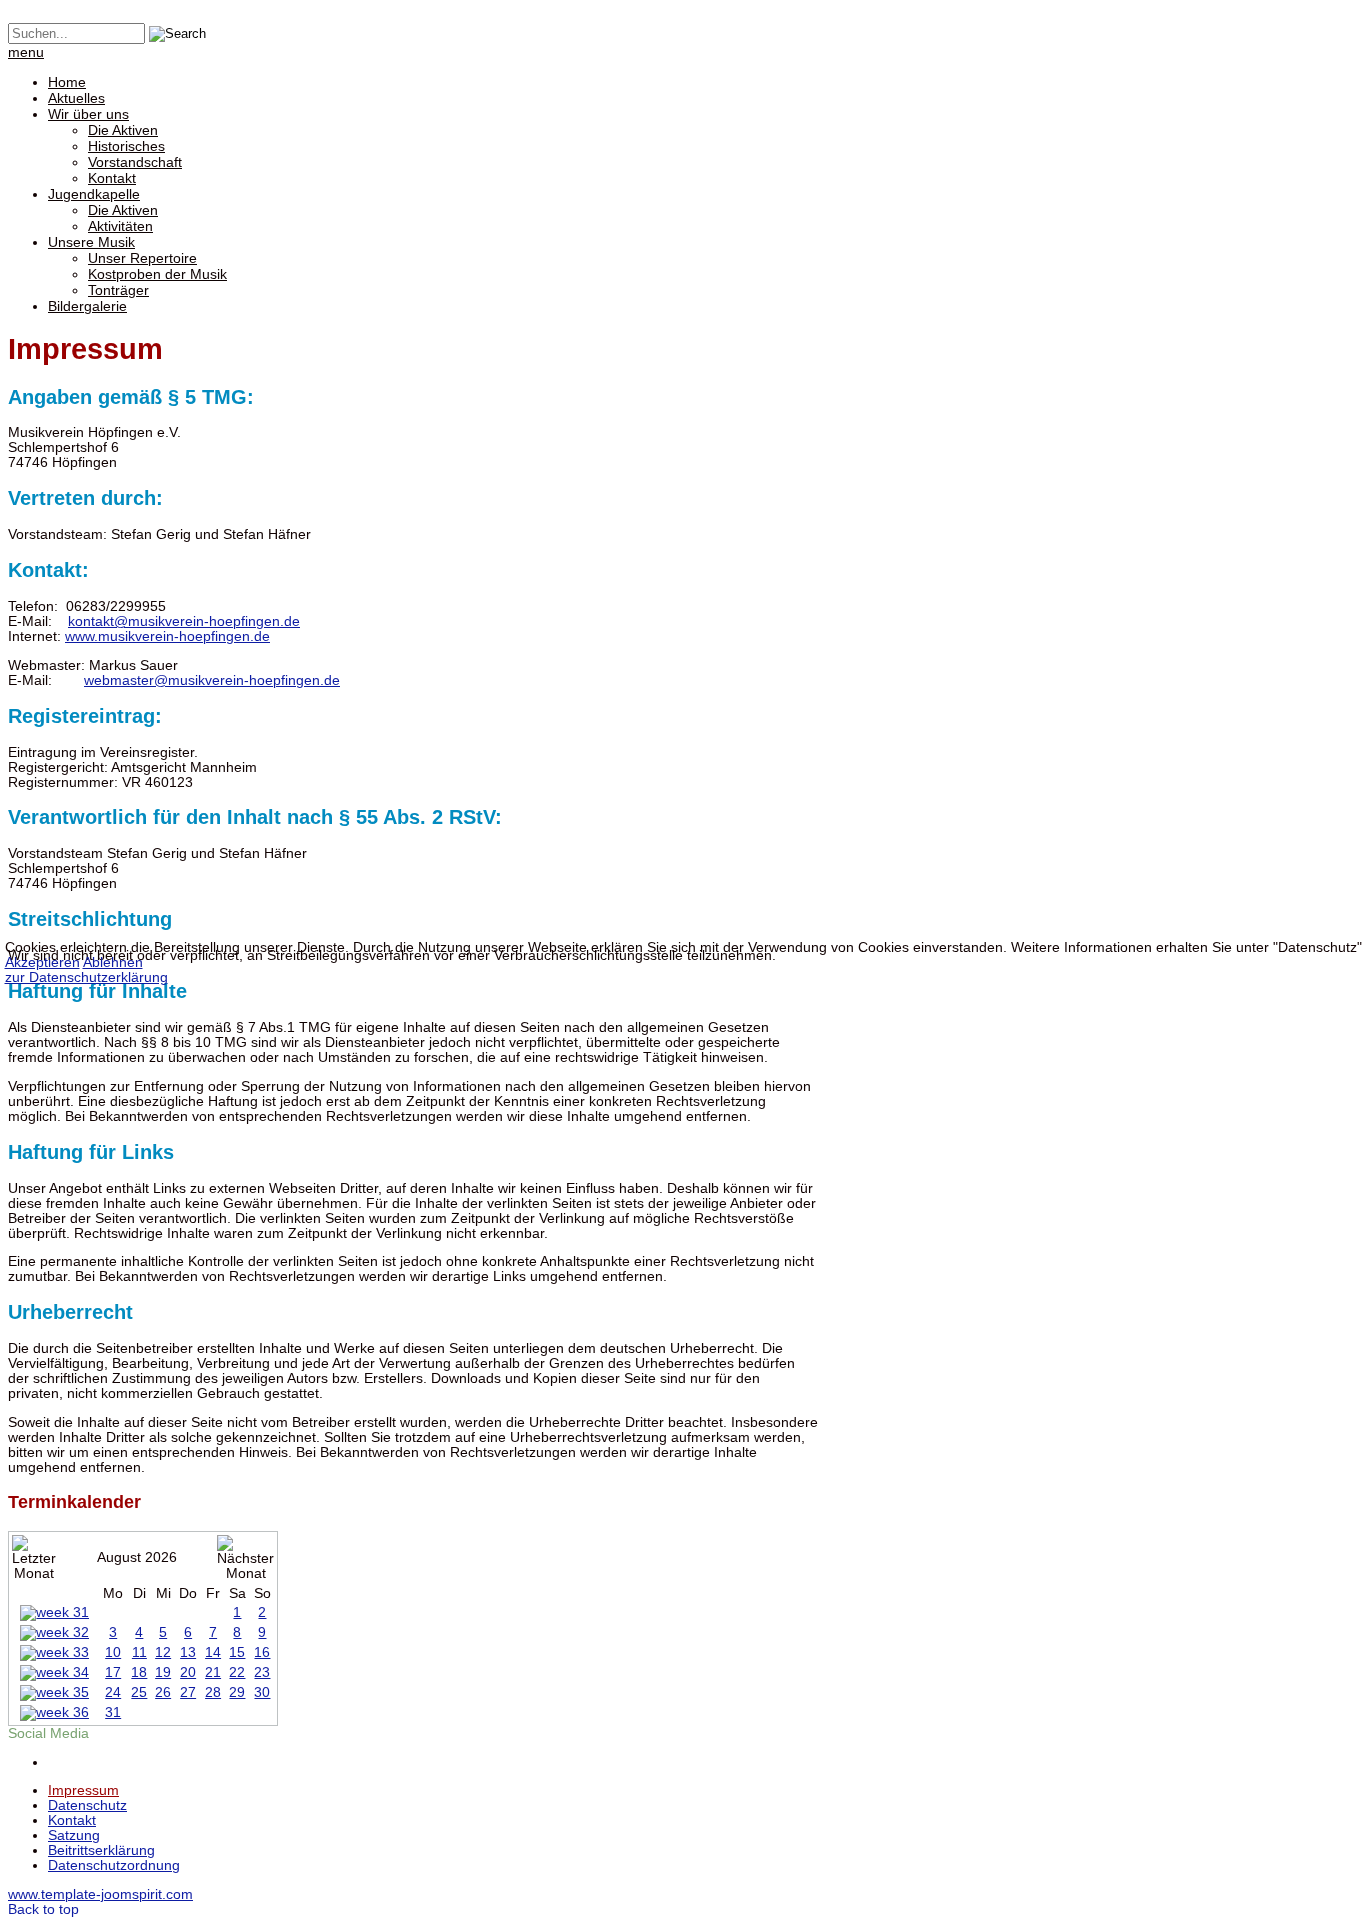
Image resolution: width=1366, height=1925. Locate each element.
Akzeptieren (42, 962)
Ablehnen (113, 962)
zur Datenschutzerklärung (86, 977)
